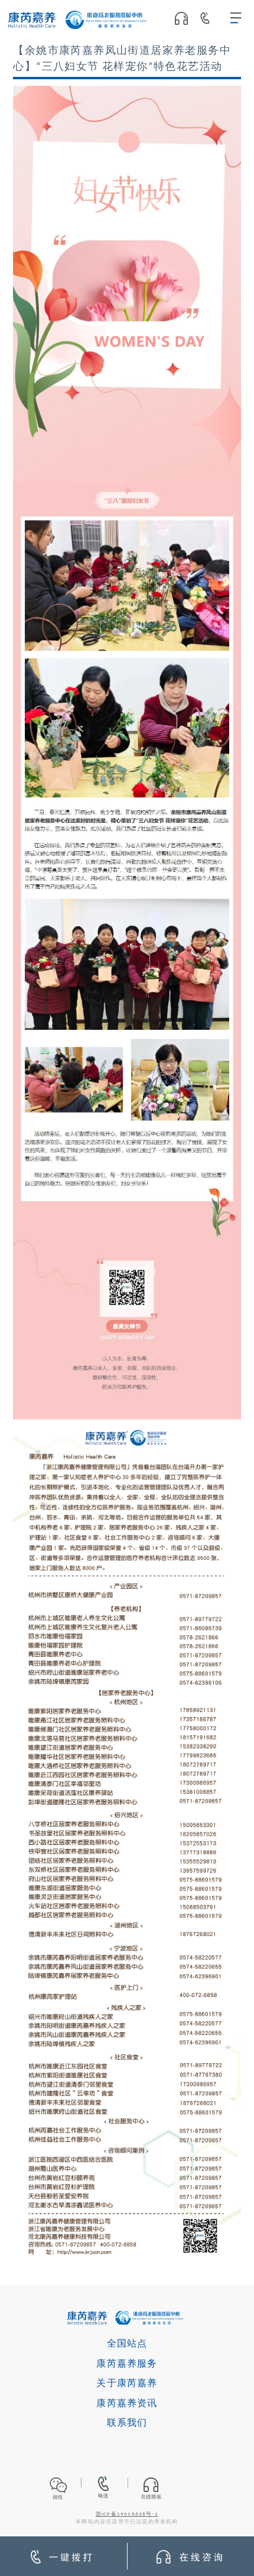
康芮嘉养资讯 (127, 2404)
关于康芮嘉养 (127, 2384)
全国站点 (127, 2344)
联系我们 (127, 2423)
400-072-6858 (209, 20)
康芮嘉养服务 (127, 2364)
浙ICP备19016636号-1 (127, 2514)
